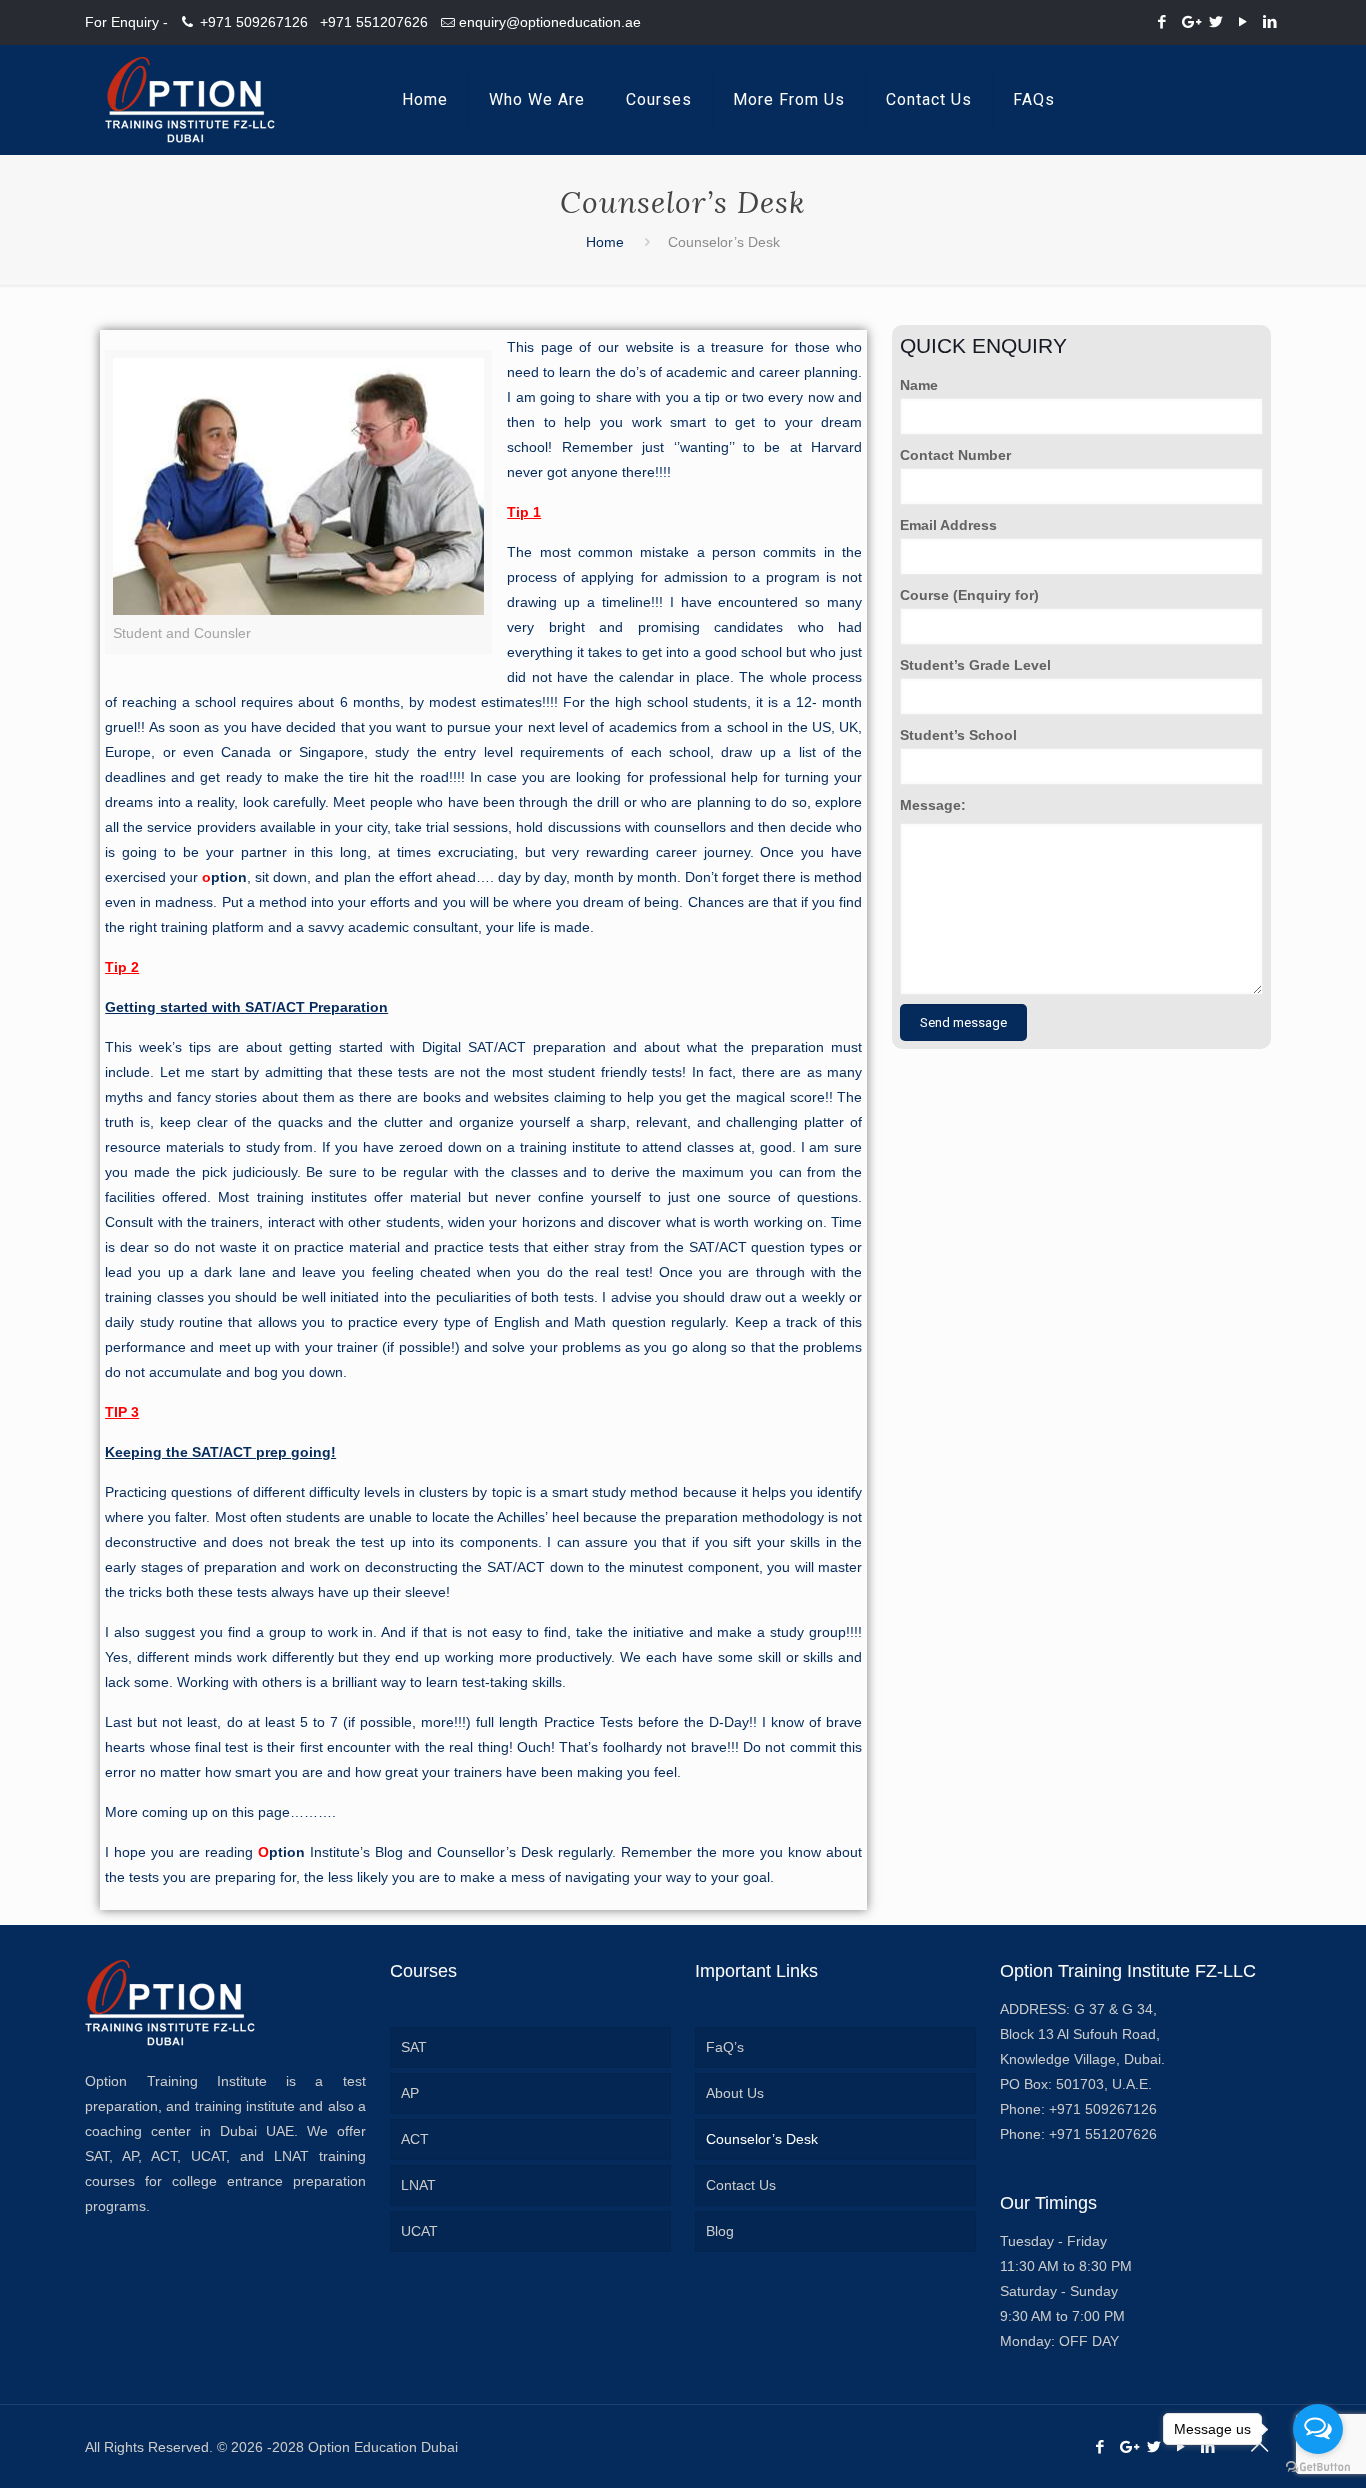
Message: (933, 805)
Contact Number (955, 455)
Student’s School (958, 735)
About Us (735, 2093)
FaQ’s (725, 2047)
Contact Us (741, 2185)
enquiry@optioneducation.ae (550, 22)
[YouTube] (1243, 21)
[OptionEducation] (190, 100)
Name (919, 385)
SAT (414, 2047)
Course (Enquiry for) (969, 595)
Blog (720, 2231)
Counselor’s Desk (762, 2139)
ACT (415, 2139)
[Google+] (1189, 21)
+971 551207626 (374, 22)
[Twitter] (1216, 21)
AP (410, 2093)
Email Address (948, 525)
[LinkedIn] (1270, 21)
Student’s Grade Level (975, 665)
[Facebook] (1162, 21)
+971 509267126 (254, 22)
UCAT (419, 2231)
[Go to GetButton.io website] (1318, 2467)
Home (605, 242)
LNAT (418, 2185)
